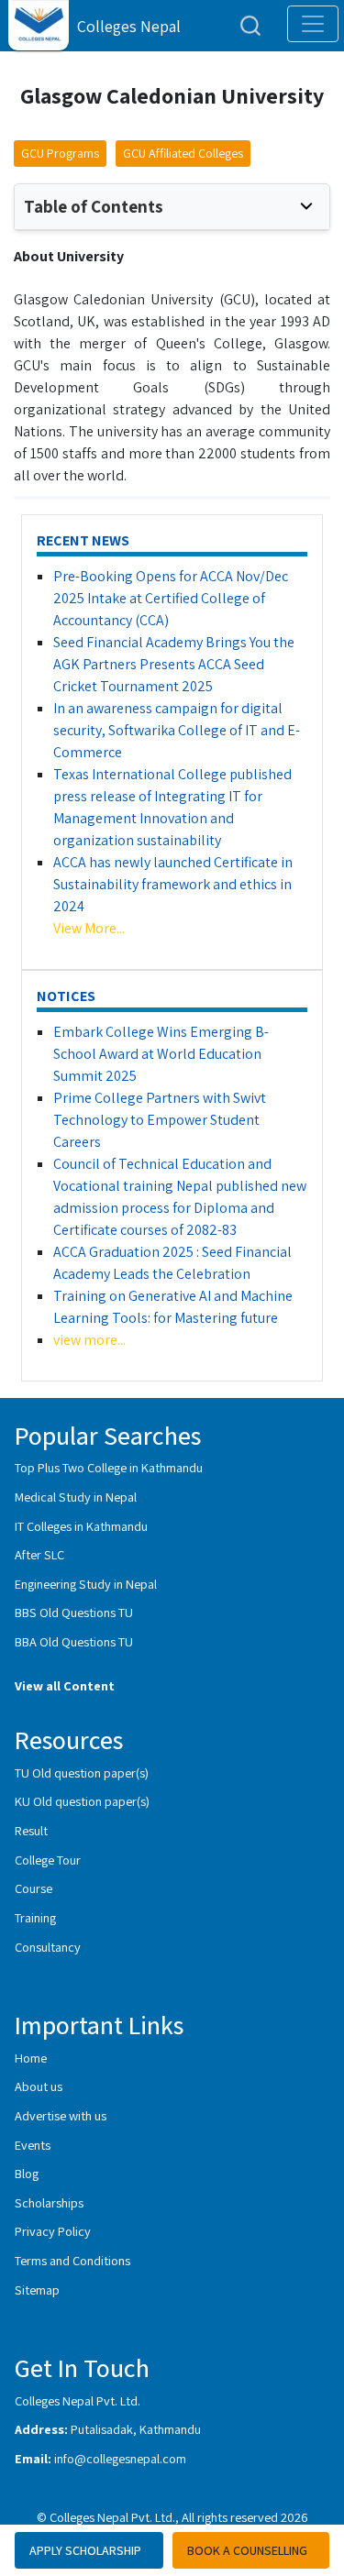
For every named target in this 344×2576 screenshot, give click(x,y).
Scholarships (49, 2202)
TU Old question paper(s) (82, 1772)
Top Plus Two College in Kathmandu (109, 1467)
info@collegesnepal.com (120, 2458)
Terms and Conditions (72, 2260)
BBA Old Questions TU (74, 1641)
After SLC (39, 1554)
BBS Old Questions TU (74, 1612)
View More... (89, 928)
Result (31, 1830)
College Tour (48, 1860)
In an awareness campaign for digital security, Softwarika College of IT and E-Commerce (177, 730)
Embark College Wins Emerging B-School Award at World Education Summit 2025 (161, 1054)
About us (39, 2086)
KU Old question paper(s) (82, 1801)
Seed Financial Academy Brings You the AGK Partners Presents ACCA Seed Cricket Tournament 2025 (174, 664)
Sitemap (37, 2290)
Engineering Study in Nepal (86, 1584)
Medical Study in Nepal (76, 1497)
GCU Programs (60, 153)
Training (35, 1917)
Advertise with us (61, 2115)
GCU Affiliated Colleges (183, 153)
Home (31, 2058)
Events (33, 2145)
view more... (89, 1340)
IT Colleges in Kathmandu (81, 1526)
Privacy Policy (53, 2231)
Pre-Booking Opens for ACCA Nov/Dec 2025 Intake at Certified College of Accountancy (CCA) (171, 598)
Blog (27, 2173)
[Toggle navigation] (313, 24)
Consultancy (48, 1947)
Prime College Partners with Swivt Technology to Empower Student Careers (160, 1120)
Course (33, 1888)
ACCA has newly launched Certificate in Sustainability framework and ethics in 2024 (173, 884)
